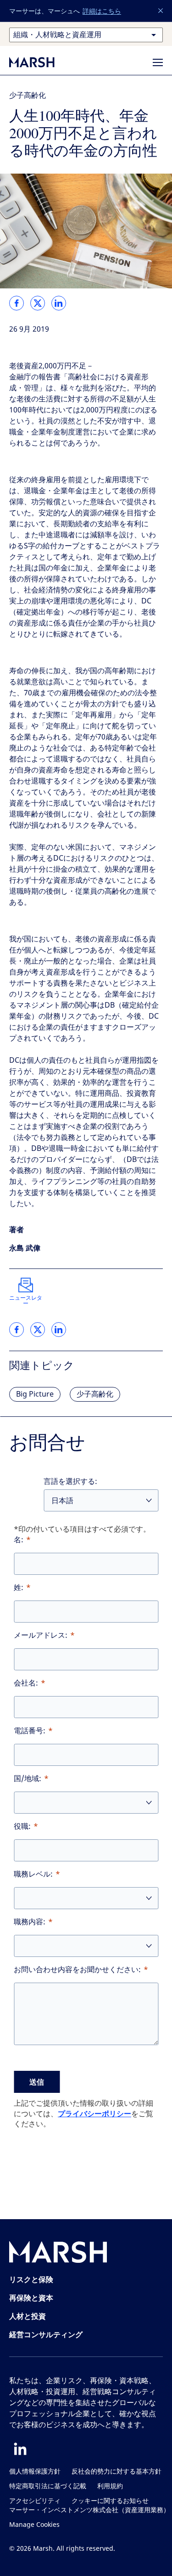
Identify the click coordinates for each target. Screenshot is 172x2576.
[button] (161, 11)
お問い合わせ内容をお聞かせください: (77, 1970)
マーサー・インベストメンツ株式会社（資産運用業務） (89, 2510)
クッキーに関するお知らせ (110, 2501)
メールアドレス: (41, 1635)
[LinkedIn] (20, 2449)
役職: (22, 1826)
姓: (19, 1587)
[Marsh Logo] (58, 2254)
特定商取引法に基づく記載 (48, 2486)
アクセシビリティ (35, 2501)
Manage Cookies (34, 2525)
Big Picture (35, 1394)
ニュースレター (26, 1301)
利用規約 (110, 2486)
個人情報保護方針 (35, 2472)
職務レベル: (33, 1874)
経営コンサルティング (46, 2334)
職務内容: (30, 1922)
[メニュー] (158, 62)
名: (19, 1540)
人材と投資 (28, 2316)
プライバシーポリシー (94, 2114)
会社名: (26, 1683)
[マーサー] (41, 62)
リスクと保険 (31, 2279)
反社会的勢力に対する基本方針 (117, 2472)
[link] (17, 303)
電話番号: (30, 1731)
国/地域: (28, 1778)
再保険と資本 (31, 2298)
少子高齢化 (28, 95)
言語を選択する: (70, 1481)
